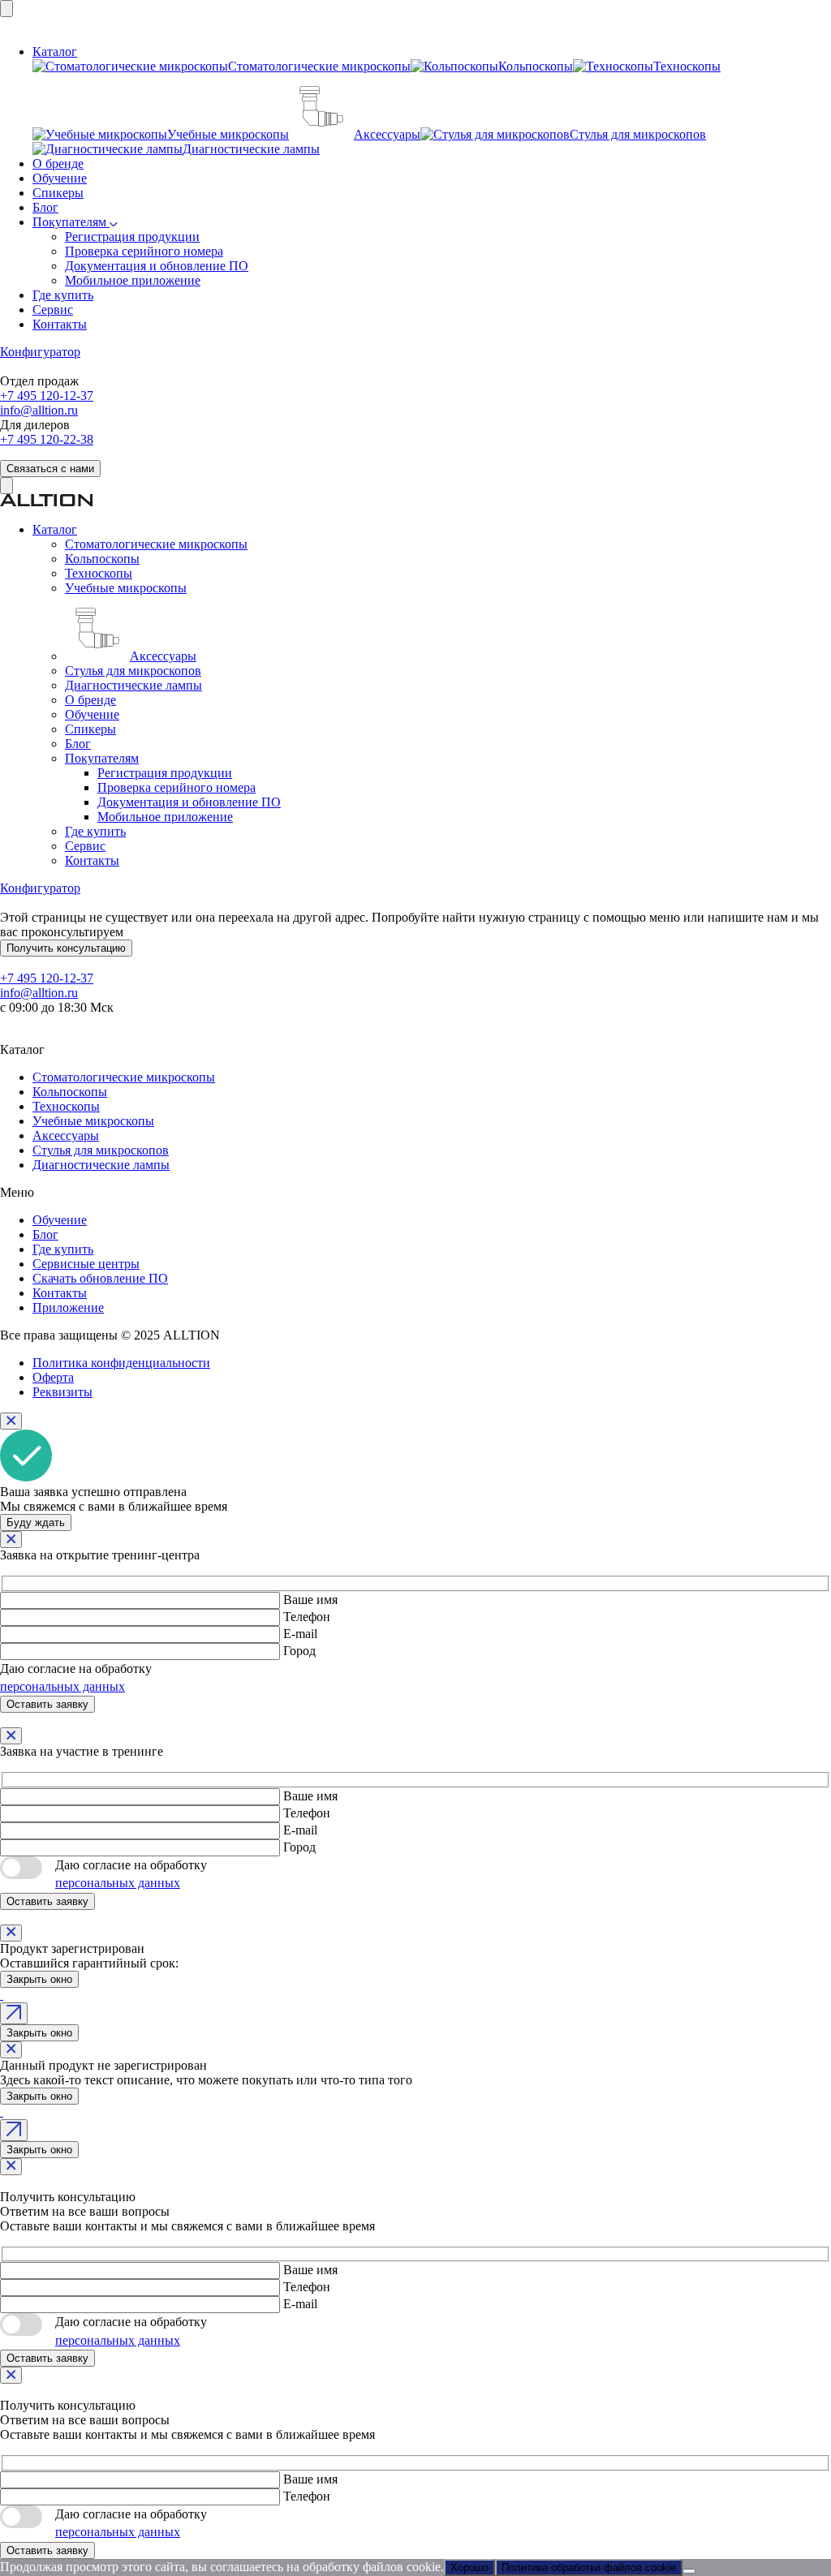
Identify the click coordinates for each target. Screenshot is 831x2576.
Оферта (53, 1377)
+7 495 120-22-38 (47, 439)
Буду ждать (36, 1522)
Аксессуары (66, 1135)
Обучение (60, 178)
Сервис (53, 310)
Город (299, 1651)
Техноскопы (66, 1106)
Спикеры (58, 193)
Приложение (68, 1307)
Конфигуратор (40, 352)
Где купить (63, 295)
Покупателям (71, 222)
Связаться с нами (50, 469)
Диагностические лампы (101, 1165)
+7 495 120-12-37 (47, 396)
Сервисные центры (86, 1264)
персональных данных (62, 1686)
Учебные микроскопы (93, 1121)
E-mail (300, 1634)
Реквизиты (62, 1392)
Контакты (60, 324)
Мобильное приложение (133, 280)
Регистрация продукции (132, 237)
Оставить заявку (47, 1704)
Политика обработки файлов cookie (589, 2567)
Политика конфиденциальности (121, 1363)
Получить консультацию (66, 948)
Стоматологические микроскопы (124, 1077)
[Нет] (689, 2571)
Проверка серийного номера (144, 251)
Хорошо (469, 2567)
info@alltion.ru (39, 410)
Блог (45, 207)
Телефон (307, 1617)
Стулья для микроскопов (101, 1150)
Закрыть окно (39, 1979)
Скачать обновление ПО (100, 1278)
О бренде (58, 163)
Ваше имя (310, 1600)
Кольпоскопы (70, 1092)
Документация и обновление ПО (157, 266)
